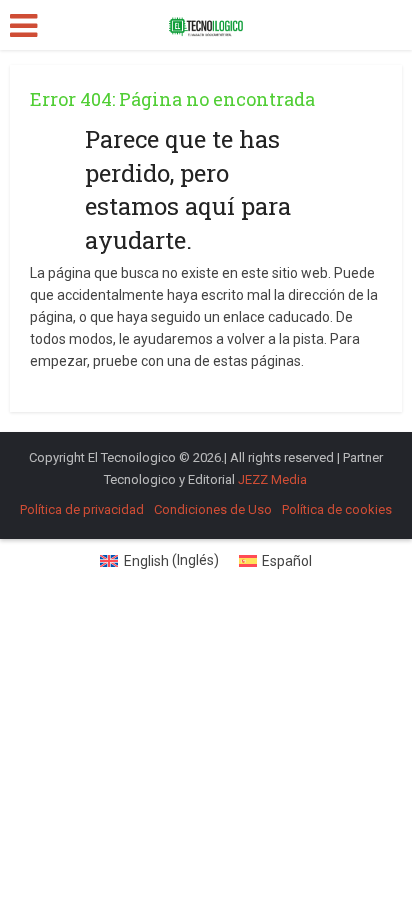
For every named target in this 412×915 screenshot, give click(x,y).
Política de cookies (337, 509)
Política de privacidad (82, 509)
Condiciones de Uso (213, 509)
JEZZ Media (272, 479)
